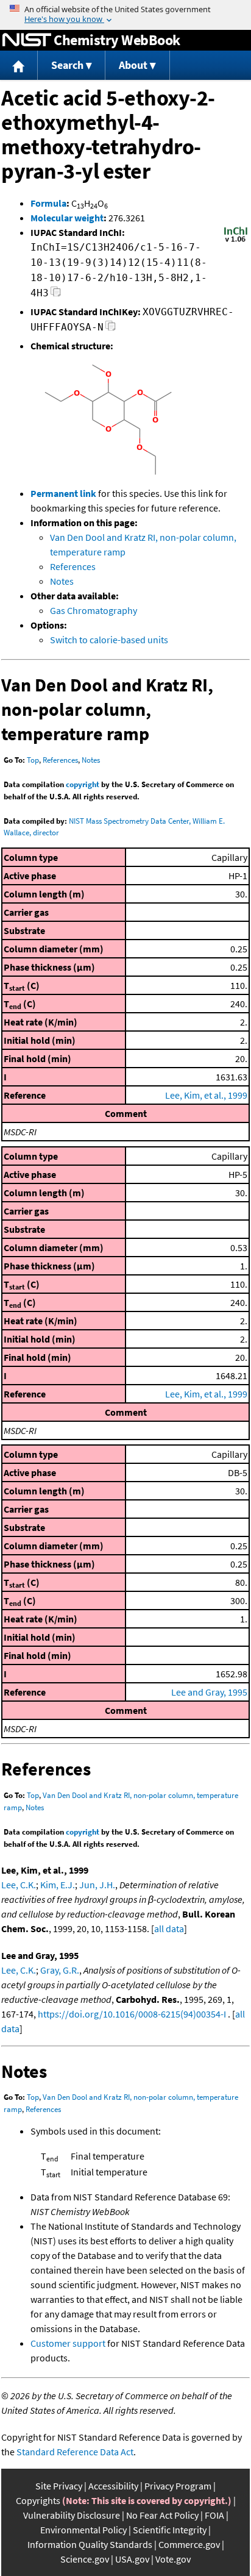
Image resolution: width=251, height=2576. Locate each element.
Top (33, 760)
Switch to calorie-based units (109, 640)
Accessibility (113, 2486)
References (73, 566)
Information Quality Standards (90, 2544)
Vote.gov (173, 2559)
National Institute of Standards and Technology (27, 40)
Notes (62, 581)
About (133, 65)
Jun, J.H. (97, 1885)
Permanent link (63, 493)
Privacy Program (178, 2486)
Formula (48, 203)
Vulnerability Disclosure (72, 2515)
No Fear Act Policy (162, 2515)
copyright (83, 784)
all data (169, 1928)
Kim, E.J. (58, 1885)
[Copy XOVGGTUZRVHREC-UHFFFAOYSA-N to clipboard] (111, 329)
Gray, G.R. (60, 1970)
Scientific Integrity (170, 2530)
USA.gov (132, 2559)
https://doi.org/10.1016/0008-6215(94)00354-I (132, 2014)
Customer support (68, 2343)
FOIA (214, 2515)
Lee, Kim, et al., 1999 (206, 1095)
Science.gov (85, 2559)
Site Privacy (59, 2486)
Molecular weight (67, 218)
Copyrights (38, 2500)
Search (67, 65)
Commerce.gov (189, 2544)
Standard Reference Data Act (75, 2452)
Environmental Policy (83, 2530)
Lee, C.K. (19, 1885)
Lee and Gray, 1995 (209, 1692)
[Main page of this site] (19, 66)
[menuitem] (19, 66)
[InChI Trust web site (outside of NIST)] (236, 241)
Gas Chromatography (94, 610)
